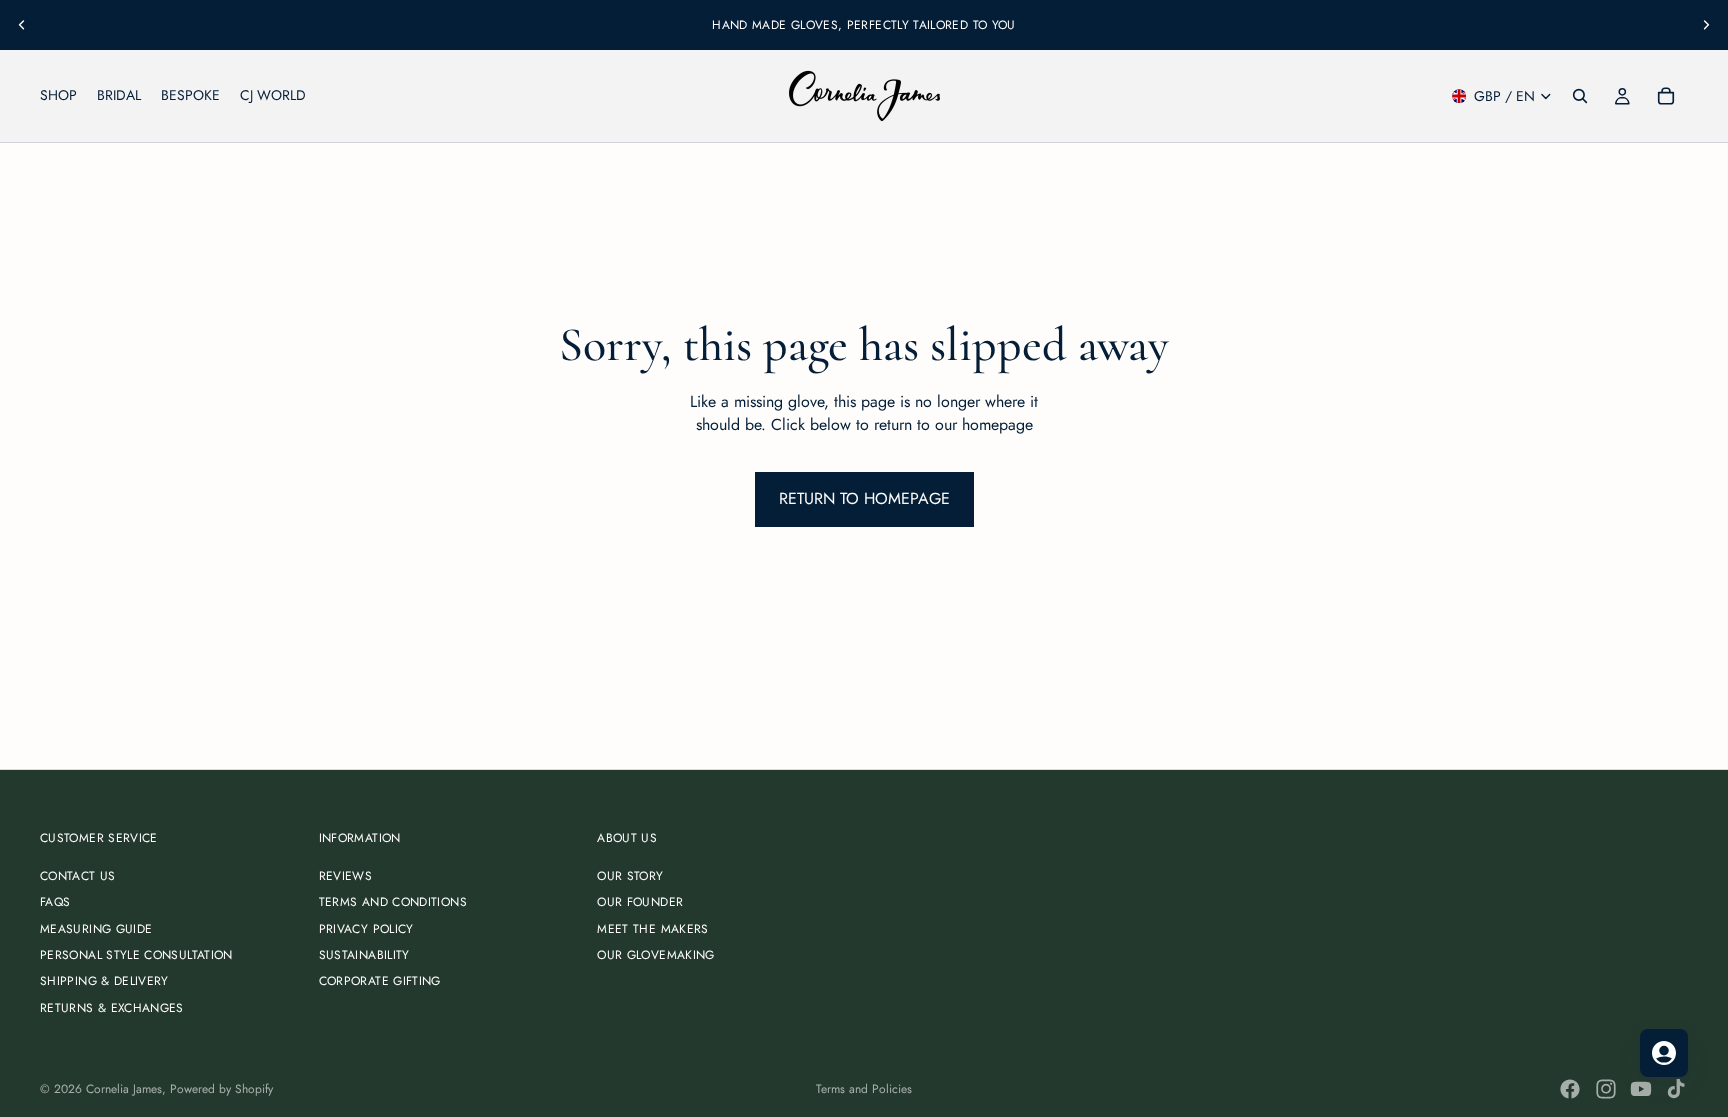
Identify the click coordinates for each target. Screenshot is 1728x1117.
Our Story (630, 876)
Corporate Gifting (380, 981)
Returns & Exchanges (112, 1008)
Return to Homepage (864, 498)
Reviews (346, 876)
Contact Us (78, 876)
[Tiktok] (1676, 1089)
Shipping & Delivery (104, 981)
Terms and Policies (864, 1089)
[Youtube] (1641, 1089)
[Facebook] (1570, 1089)
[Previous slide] (22, 25)
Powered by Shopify (221, 1089)
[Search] (1580, 96)
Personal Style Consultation (136, 955)
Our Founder (640, 902)
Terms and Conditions (393, 902)
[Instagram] (1606, 1089)
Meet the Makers (652, 928)
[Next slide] (1706, 25)
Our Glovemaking (655, 955)
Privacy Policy (366, 928)
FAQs (55, 902)
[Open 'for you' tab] (1664, 1053)
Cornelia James (124, 1089)
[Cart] (1666, 96)
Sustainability (364, 955)
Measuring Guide (96, 928)
